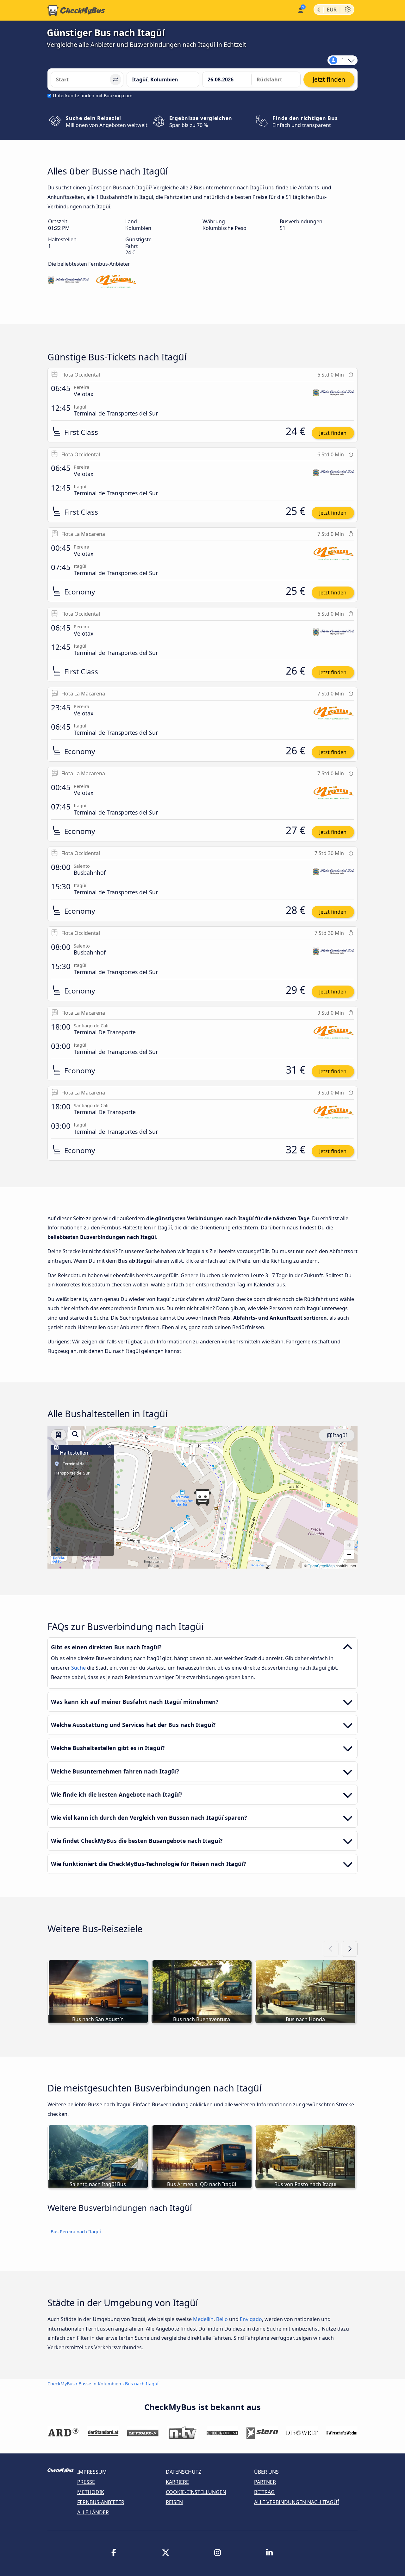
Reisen (174, 2502)
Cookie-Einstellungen (196, 2492)
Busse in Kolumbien (100, 2384)
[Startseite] (76, 10)
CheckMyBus (61, 2384)
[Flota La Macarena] (116, 282)
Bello (222, 2319)
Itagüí (340, 1435)
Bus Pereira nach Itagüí (76, 2232)
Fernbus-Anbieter (101, 2502)
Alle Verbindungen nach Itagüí (296, 2502)
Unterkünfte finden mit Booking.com (93, 95)
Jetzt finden (333, 433)
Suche (79, 1668)
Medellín (203, 2319)
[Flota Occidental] (69, 282)
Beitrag (264, 2492)
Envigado (251, 2319)
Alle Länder (93, 2512)
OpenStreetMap (321, 1566)
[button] (202, 1497)
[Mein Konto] (300, 10)
